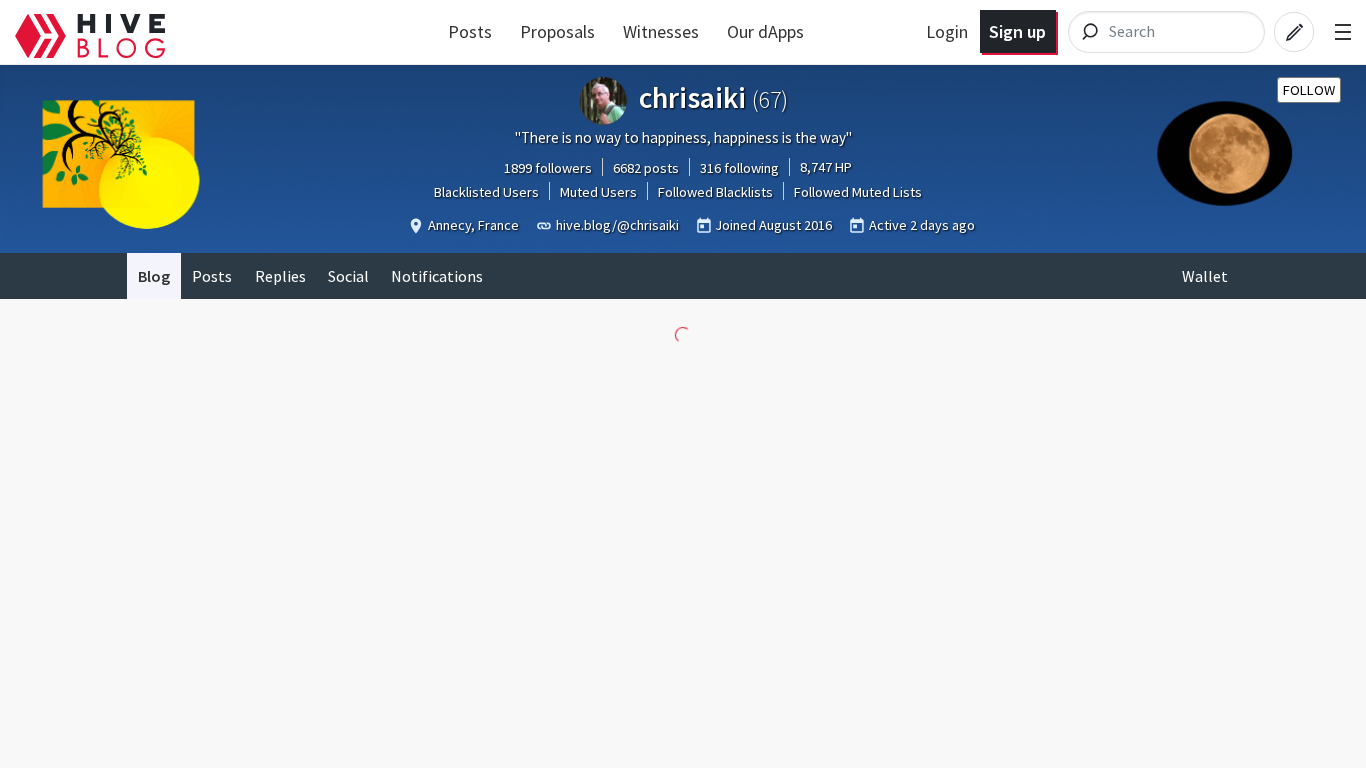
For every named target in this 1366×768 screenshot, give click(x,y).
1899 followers (548, 168)
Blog (154, 276)
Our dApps (765, 31)
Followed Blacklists (715, 192)
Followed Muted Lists (858, 192)
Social (348, 276)
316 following (739, 168)
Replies (280, 276)
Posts (470, 31)
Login (947, 31)
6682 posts (646, 168)
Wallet (1205, 276)
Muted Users (598, 192)
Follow (1309, 90)
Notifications (437, 276)
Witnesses (661, 31)
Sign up (1017, 31)
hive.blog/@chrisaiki (617, 225)
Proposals (557, 31)
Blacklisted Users (486, 192)
